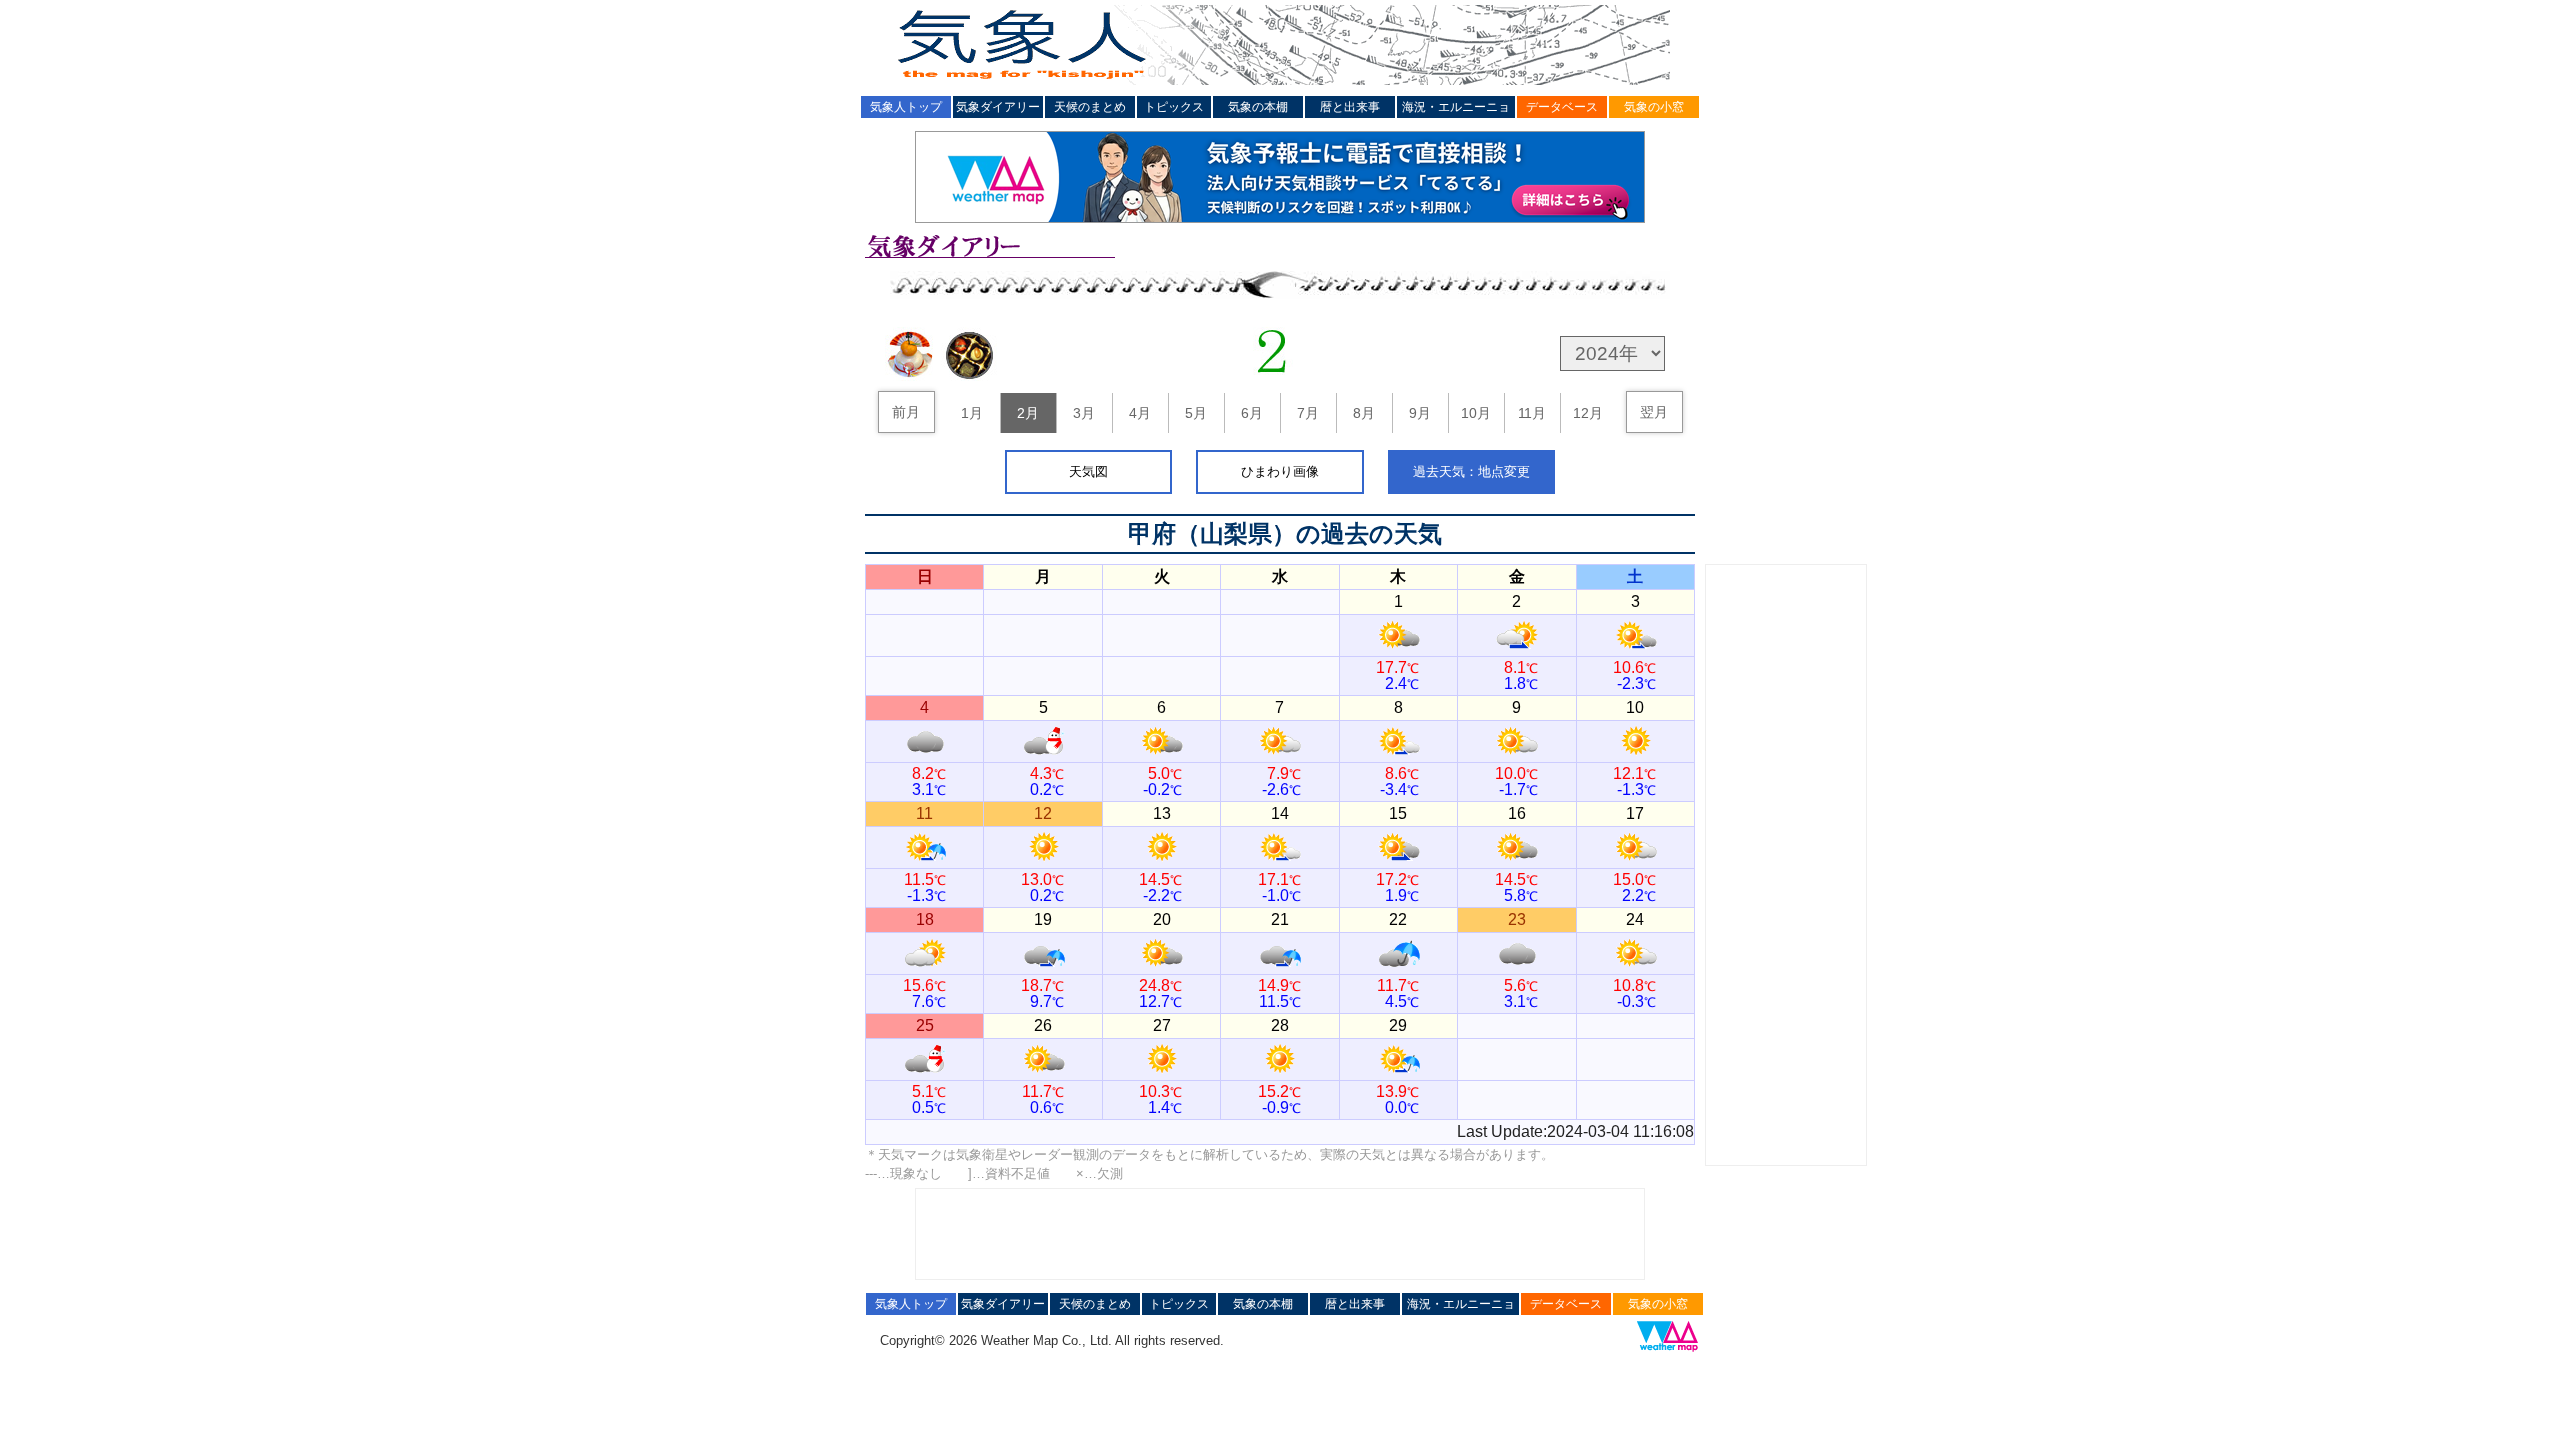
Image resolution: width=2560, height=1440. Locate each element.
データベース (1562, 107)
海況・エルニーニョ (1456, 107)
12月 (1588, 413)
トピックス (1174, 107)
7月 (1308, 413)
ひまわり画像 (1280, 471)
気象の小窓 (1654, 107)
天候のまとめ (1090, 107)
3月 (1084, 413)
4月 (1140, 413)
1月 (972, 413)
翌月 (1654, 412)
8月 (1364, 413)
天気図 (1088, 471)
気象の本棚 (1258, 107)
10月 (1476, 413)
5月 (1196, 413)
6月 (1252, 413)
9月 (1420, 413)
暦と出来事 (1350, 107)
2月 (1028, 413)
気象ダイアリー (998, 107)
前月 (906, 412)
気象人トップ (906, 107)
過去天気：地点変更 (1471, 471)
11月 (1532, 413)
